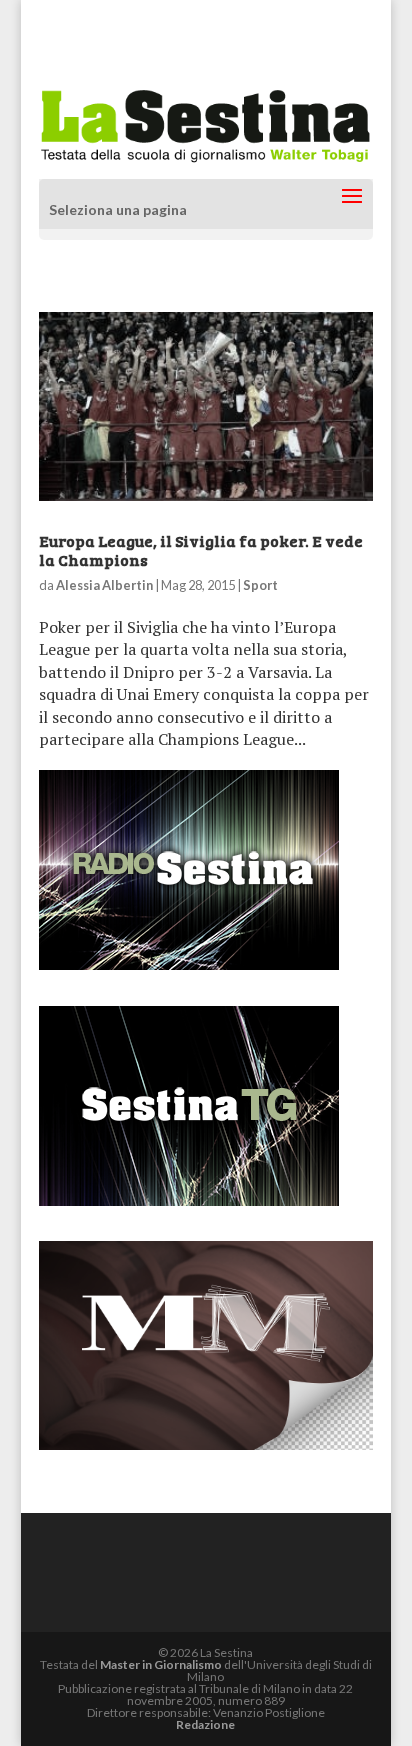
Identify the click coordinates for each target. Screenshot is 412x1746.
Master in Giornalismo (161, 1664)
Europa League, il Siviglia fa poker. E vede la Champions (201, 550)
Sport (260, 585)
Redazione (205, 1724)
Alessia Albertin (104, 585)
